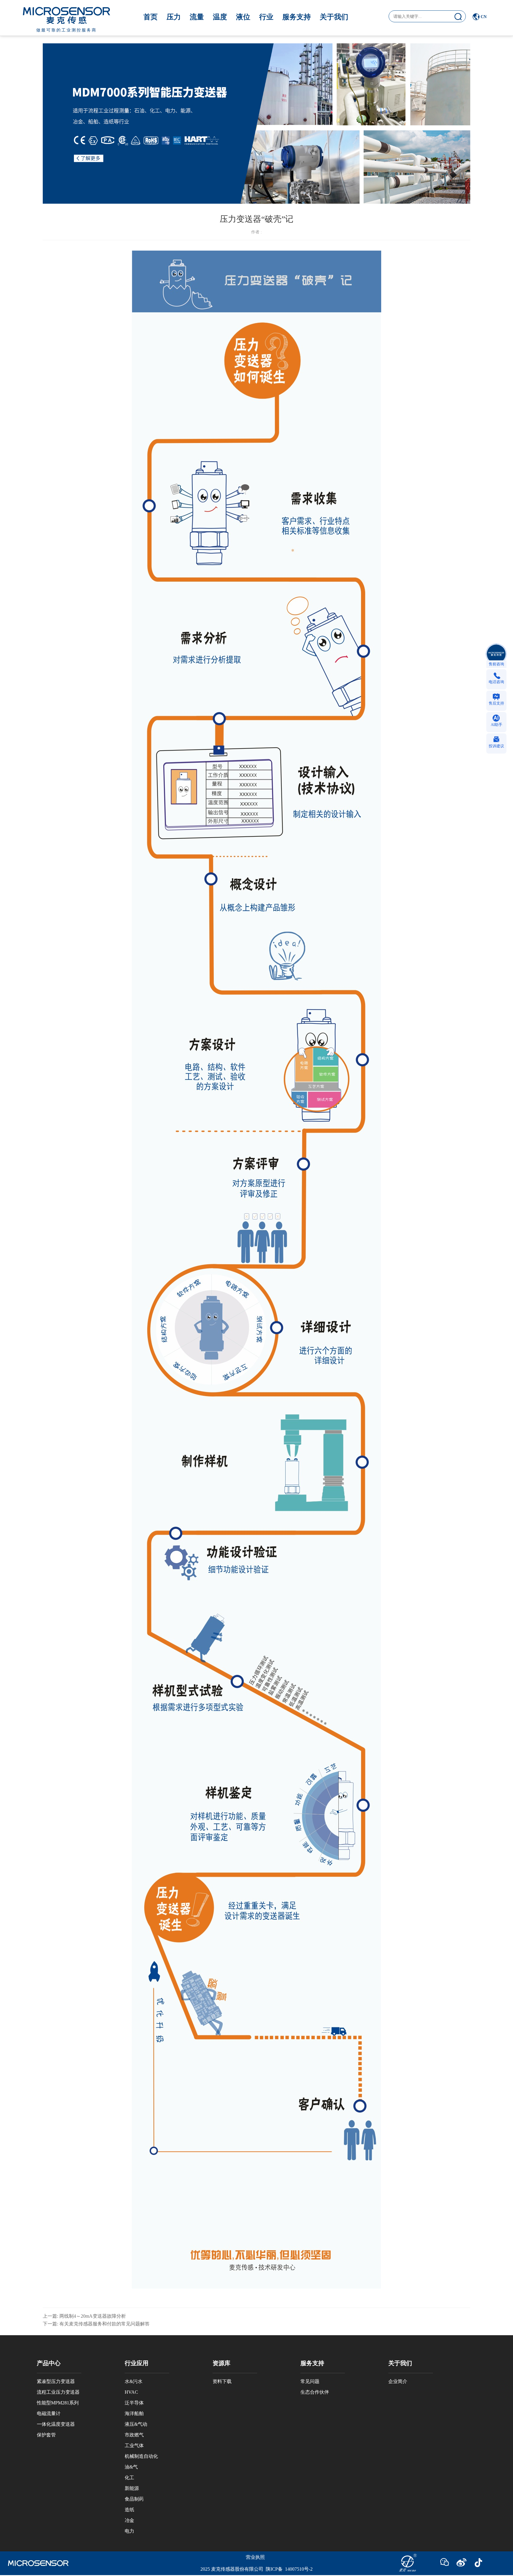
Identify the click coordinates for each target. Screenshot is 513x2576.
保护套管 (46, 2435)
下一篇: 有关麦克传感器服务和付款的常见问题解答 (96, 2324)
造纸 (129, 2510)
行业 (266, 17)
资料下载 (222, 2381)
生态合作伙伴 (315, 2392)
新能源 (132, 2488)
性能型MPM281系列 (58, 2403)
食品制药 (134, 2499)
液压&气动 (136, 2424)
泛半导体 (134, 2403)
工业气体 (134, 2446)
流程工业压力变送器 (58, 2392)
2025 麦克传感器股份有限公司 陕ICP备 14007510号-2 (256, 2569)
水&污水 (134, 2381)
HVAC (131, 2392)
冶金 (129, 2520)
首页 (151, 17)
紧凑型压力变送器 (56, 2381)
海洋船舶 (134, 2413)
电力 (129, 2531)
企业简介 (398, 2381)
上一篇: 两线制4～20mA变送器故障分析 (84, 2316)
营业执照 (255, 2557)
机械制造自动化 (141, 2456)
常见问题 (310, 2381)
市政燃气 (134, 2435)
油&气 (131, 2467)
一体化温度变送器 (56, 2424)
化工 (129, 2478)
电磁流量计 (49, 2413)
